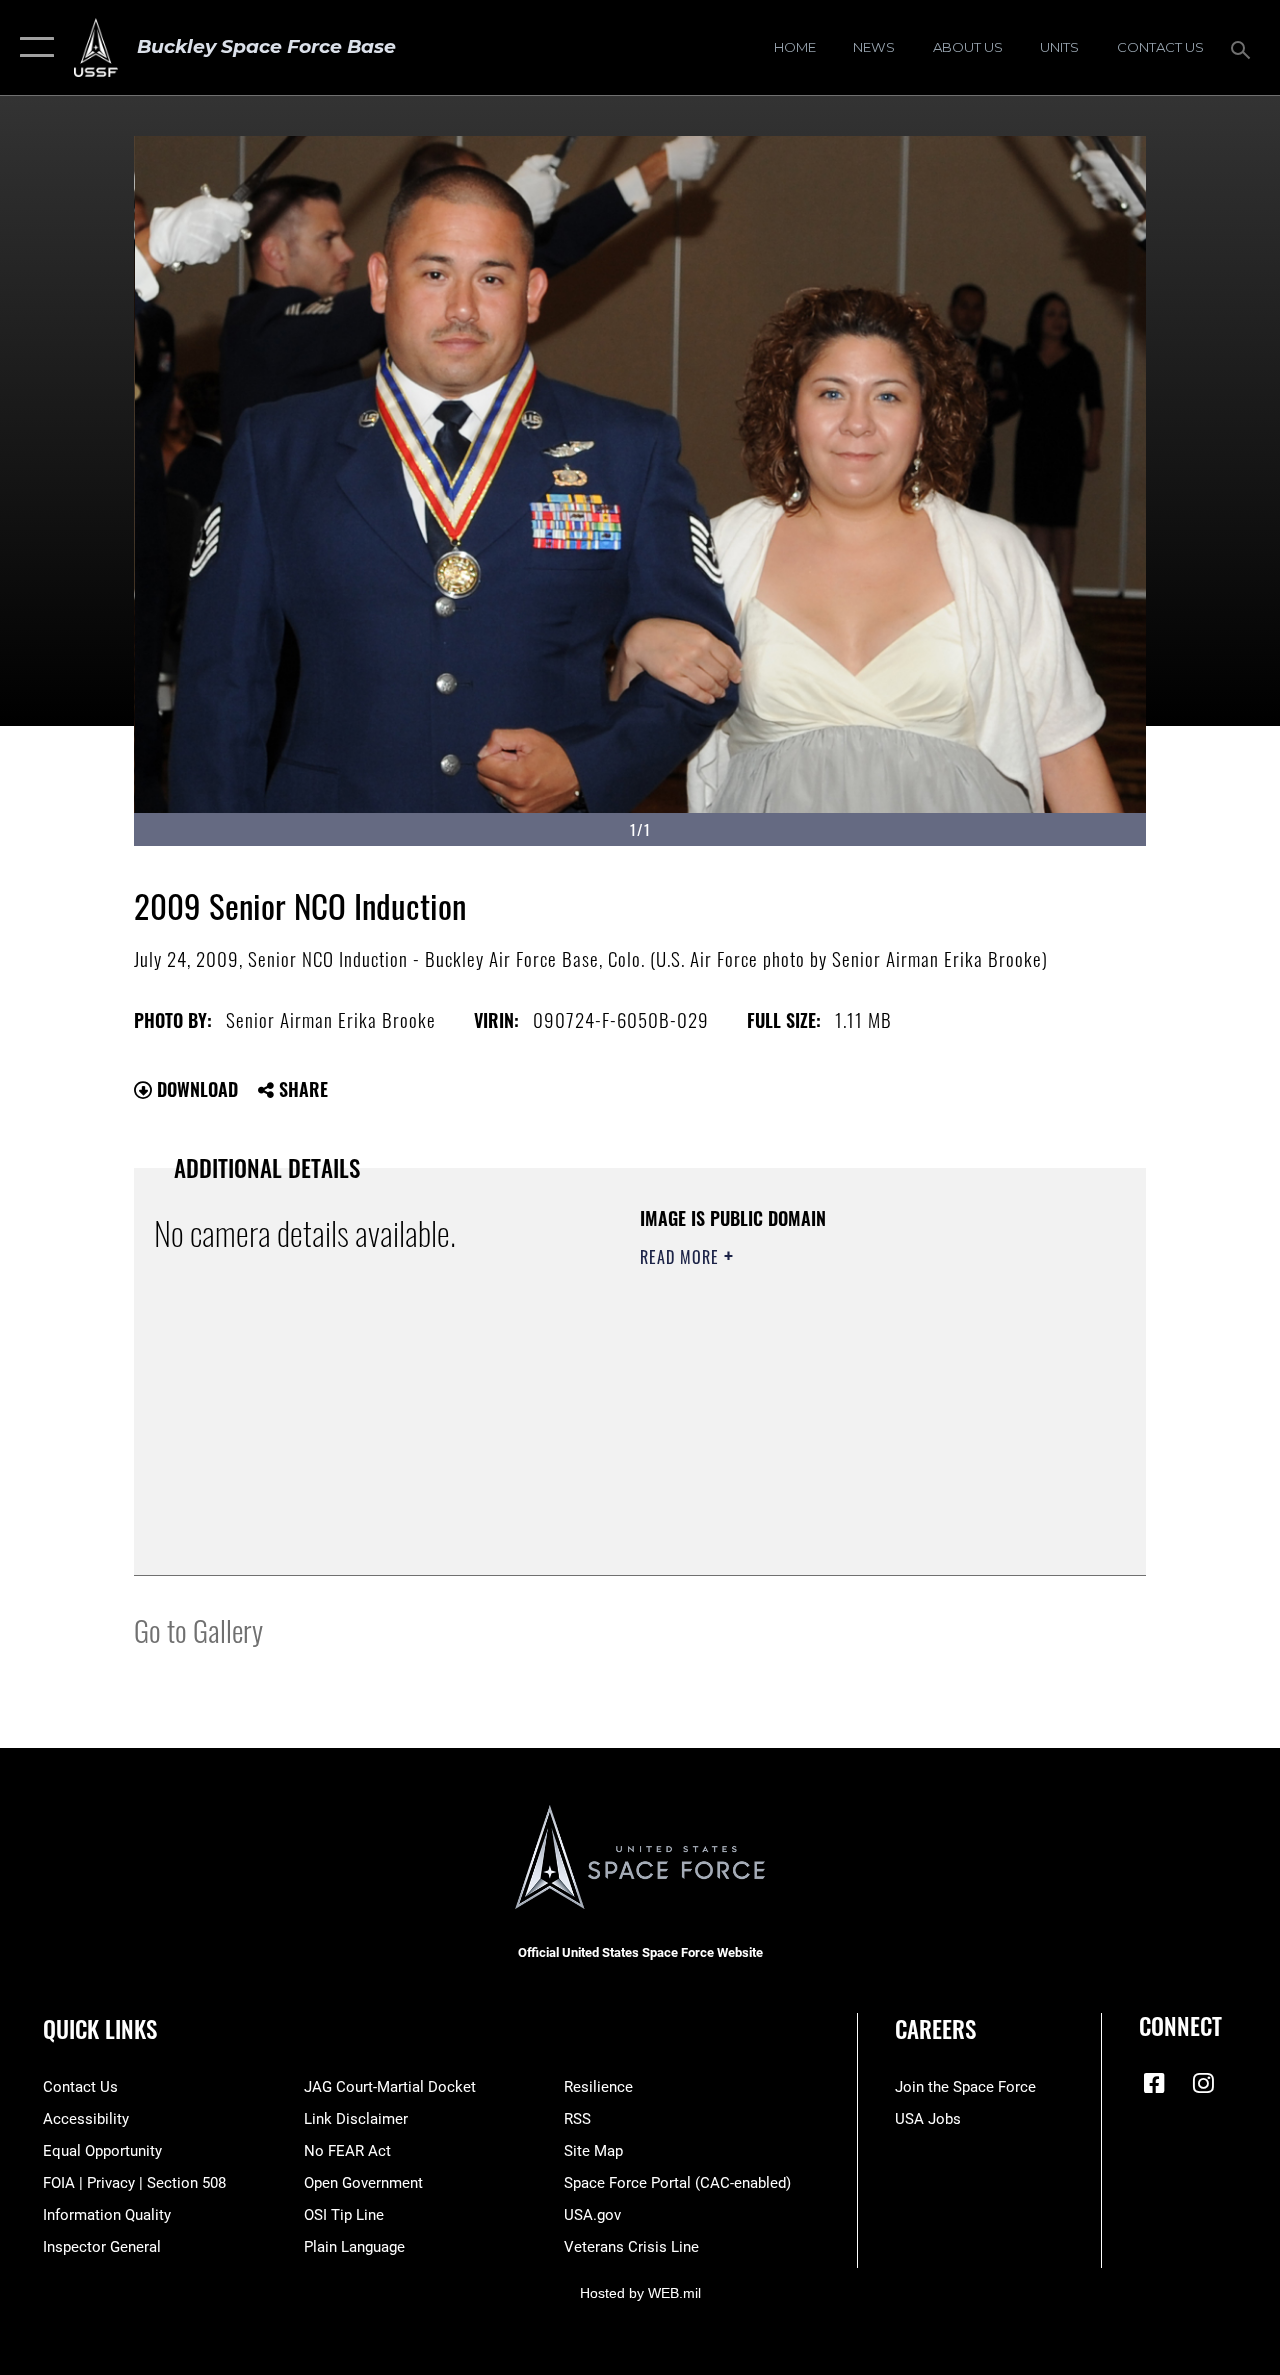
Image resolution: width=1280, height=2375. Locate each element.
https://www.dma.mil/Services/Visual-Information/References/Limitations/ (819, 1426)
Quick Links (100, 2029)
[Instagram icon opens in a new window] (1203, 2083)
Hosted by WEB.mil (640, 2293)
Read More (682, 1257)
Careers (935, 2029)
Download (195, 1089)
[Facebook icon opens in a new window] (1154, 2083)
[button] (32, 47)
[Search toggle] (1244, 47)
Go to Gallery (198, 1629)
